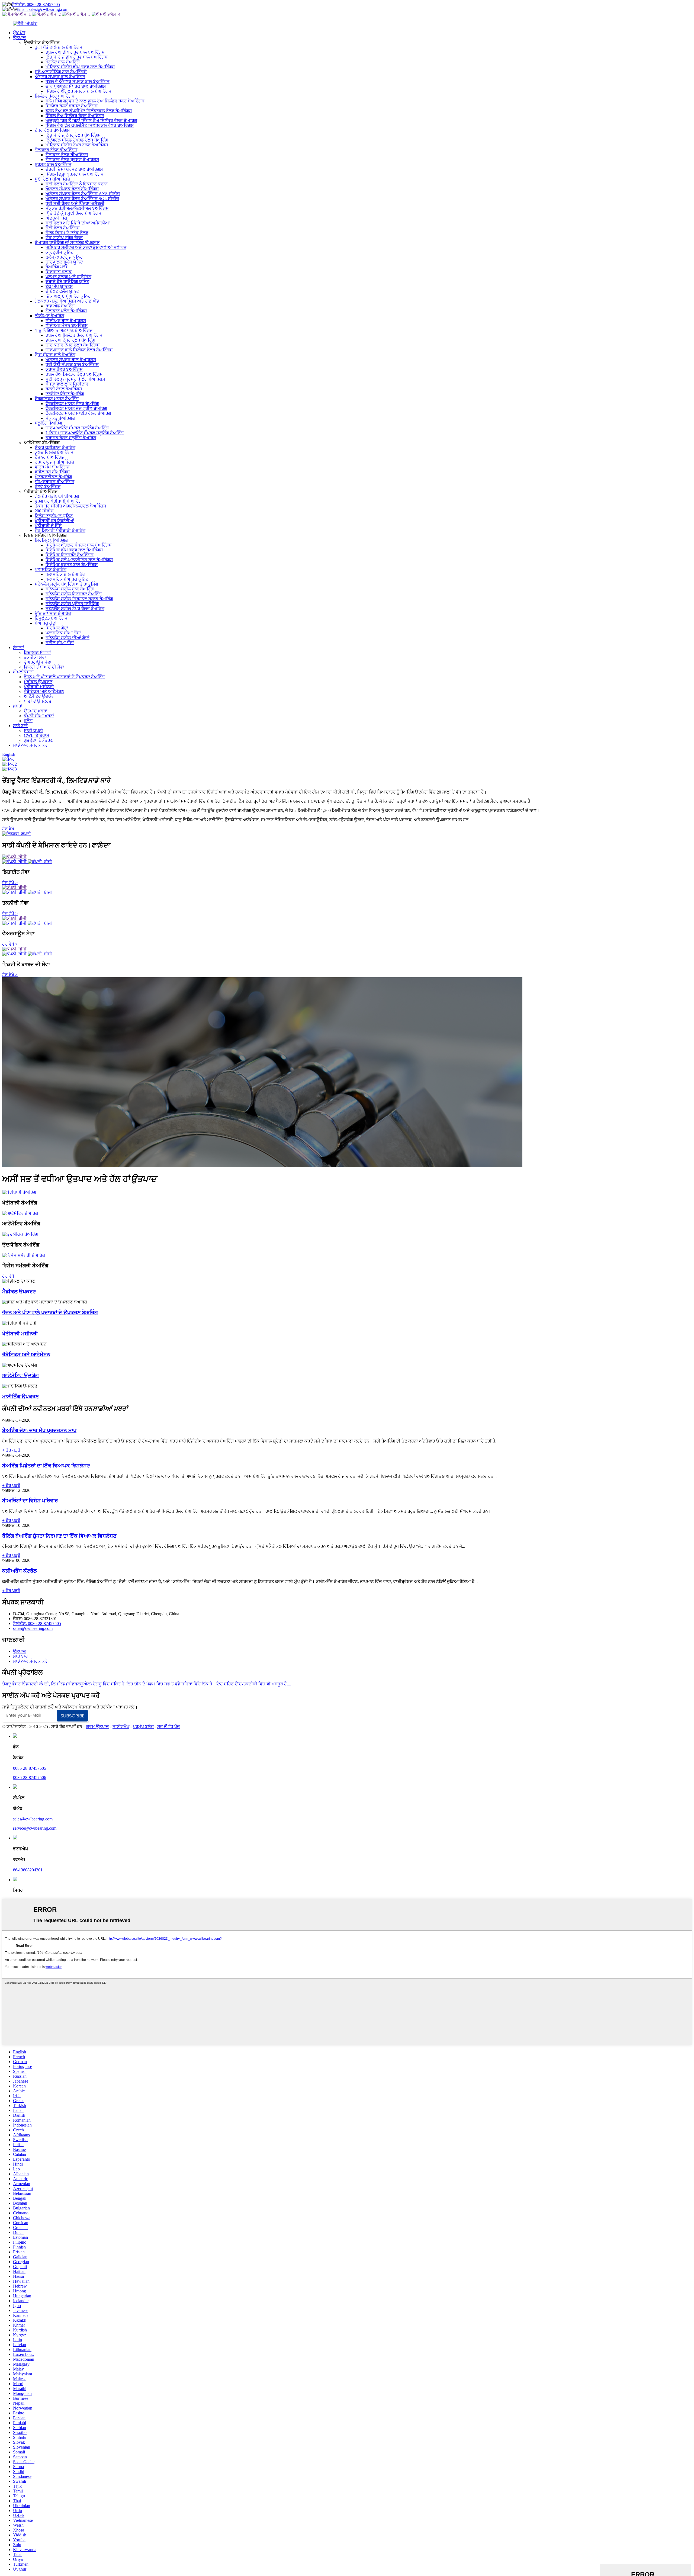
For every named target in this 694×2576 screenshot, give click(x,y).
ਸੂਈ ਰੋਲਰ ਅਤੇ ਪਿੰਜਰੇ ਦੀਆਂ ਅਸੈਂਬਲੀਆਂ (78, 223)
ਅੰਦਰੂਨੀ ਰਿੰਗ (56, 218)
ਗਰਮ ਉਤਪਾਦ (98, 1727)
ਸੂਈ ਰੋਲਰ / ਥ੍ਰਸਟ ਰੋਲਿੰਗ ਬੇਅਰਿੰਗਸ (75, 379)
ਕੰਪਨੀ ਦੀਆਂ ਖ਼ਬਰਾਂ (39, 716)
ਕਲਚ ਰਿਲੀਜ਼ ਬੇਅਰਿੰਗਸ (54, 452)
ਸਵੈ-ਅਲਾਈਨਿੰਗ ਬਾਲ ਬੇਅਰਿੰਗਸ (61, 72)
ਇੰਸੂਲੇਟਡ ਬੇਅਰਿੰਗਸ (51, 618)
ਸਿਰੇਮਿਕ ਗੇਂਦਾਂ (57, 628)
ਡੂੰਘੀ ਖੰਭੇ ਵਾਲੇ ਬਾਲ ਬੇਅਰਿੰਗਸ (59, 47)
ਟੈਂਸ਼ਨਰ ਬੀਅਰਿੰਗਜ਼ (50, 457)
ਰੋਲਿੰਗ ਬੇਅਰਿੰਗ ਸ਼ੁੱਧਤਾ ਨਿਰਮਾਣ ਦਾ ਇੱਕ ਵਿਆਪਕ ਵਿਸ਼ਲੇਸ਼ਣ (59, 1536)
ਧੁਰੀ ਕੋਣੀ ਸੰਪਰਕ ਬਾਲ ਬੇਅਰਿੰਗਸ (72, 364)
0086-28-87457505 (30, 1768)
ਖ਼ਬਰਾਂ (18, 706)
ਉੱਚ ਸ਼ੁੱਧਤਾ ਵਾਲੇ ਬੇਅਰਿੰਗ (55, 355)
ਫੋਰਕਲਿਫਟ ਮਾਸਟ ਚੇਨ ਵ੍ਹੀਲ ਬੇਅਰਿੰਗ (76, 408)
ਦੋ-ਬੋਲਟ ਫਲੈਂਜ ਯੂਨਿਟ (62, 291)
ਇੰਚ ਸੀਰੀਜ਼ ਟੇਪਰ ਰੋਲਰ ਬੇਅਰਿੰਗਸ (73, 135)
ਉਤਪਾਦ (20, 38)
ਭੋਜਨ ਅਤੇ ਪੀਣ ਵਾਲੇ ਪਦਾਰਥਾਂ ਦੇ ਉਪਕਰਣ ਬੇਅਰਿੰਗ (64, 677)
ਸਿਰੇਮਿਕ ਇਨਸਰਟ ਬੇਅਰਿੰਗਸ (70, 555)
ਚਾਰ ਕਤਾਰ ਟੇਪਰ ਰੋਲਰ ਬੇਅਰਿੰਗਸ (73, 345)
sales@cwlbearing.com (33, 1628)
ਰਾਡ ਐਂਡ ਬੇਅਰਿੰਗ (60, 306)
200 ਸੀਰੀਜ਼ (44, 511)
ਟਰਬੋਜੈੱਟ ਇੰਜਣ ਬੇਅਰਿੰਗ (65, 394)
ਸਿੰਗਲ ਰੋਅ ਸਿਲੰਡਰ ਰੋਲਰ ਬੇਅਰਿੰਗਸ (75, 116)
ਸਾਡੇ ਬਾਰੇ (20, 726)
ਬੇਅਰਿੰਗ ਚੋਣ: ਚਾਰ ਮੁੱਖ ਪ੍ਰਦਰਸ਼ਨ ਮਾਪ (39, 1430)
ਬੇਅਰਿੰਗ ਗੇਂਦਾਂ (46, 623)
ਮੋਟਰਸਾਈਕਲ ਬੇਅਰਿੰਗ (53, 477)
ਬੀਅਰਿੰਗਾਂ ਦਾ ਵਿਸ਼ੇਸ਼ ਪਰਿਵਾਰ (30, 1501)
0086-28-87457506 (30, 1777)
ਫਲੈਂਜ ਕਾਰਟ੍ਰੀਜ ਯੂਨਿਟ (64, 257)
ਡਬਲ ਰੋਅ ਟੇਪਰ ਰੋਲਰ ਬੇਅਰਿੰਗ (70, 340)
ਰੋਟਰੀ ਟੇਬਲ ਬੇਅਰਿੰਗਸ (64, 389)
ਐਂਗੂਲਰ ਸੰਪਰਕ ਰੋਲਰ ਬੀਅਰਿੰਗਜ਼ (72, 189)
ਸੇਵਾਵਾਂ (19, 648)
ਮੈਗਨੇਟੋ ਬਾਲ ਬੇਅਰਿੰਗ (63, 62)
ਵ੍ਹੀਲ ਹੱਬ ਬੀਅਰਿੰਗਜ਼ (52, 472)
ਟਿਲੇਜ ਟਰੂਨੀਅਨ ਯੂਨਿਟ (54, 516)
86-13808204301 (28, 1870)
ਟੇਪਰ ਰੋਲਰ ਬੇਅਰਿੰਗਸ (52, 130)
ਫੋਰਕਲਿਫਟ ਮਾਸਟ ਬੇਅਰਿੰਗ (57, 399)
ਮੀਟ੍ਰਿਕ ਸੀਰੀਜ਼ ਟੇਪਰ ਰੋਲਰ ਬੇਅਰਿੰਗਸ (77, 145)
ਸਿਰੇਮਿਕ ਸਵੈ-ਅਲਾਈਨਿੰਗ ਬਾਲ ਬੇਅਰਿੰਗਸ (79, 560)
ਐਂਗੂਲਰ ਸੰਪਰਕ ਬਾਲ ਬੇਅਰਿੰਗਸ (60, 77)
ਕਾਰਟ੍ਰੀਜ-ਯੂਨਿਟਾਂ (60, 252)
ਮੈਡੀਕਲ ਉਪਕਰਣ (38, 682)
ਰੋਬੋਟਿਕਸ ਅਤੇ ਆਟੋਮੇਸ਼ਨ (44, 691)
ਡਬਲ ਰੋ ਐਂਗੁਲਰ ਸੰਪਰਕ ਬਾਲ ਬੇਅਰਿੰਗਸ (78, 81)
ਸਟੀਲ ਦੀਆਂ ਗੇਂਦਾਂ (60, 643)
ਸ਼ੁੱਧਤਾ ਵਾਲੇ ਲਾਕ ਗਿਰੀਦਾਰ (67, 384)
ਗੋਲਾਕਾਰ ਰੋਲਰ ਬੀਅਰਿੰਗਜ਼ (56, 150)
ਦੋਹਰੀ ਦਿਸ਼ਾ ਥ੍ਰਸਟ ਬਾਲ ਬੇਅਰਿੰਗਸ (74, 169)
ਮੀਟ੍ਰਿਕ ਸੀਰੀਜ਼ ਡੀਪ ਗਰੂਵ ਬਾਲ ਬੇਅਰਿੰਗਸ (80, 67)
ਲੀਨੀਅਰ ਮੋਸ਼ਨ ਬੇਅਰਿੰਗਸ (67, 325)
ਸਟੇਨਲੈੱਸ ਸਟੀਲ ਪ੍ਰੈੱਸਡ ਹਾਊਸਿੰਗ (72, 604)
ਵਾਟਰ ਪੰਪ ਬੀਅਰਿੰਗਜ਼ (52, 467)
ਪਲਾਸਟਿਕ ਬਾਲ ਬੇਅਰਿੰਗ (65, 574)
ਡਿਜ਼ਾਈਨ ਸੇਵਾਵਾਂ (37, 652)
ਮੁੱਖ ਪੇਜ (19, 33)
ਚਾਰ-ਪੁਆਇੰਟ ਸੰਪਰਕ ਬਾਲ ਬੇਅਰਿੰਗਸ (76, 86)
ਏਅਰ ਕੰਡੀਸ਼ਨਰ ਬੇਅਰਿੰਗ (55, 447)
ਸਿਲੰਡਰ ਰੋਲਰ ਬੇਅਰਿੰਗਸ (55, 96)
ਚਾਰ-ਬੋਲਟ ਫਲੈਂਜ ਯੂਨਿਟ (64, 262)
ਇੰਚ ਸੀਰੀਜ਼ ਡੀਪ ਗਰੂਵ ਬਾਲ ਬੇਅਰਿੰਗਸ (77, 57)
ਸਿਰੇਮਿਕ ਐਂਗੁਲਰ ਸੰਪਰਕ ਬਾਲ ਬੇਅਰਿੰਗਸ (79, 545)
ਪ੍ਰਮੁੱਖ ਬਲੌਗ (143, 1727)
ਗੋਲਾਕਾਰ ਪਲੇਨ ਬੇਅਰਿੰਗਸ (66, 311)
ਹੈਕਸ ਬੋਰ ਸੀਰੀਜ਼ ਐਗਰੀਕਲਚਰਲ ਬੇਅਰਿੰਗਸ (70, 506)
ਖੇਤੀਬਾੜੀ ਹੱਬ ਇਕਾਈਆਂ (54, 521)
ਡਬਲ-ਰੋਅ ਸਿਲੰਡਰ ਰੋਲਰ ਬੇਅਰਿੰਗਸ (74, 374)
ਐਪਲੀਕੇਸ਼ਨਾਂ (23, 672)
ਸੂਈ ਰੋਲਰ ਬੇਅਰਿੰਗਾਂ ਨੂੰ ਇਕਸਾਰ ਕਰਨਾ (77, 184)
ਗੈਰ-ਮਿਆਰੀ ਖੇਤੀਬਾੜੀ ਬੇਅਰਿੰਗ (60, 530)
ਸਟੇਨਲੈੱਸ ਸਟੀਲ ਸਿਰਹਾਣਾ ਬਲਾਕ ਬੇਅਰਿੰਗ (79, 599)
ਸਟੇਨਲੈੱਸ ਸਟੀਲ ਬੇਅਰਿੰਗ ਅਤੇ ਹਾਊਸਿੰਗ (66, 584)
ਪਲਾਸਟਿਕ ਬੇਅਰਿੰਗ (51, 569)
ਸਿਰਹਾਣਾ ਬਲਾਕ (59, 272)
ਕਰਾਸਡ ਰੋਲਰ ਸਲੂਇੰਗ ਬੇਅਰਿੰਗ (71, 438)
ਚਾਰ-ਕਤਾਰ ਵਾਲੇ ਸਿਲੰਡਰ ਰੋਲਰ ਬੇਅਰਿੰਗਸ (79, 350)
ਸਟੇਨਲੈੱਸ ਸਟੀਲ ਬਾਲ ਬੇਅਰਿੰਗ (70, 589)
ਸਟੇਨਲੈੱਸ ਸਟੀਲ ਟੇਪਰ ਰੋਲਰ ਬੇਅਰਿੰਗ (75, 608)
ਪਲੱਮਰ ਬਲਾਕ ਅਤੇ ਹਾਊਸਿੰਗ (68, 277)
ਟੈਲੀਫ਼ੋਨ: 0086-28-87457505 (36, 4)
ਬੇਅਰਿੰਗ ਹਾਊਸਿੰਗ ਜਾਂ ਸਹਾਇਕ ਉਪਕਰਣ (67, 242)
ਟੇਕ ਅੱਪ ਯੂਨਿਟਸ (59, 286)
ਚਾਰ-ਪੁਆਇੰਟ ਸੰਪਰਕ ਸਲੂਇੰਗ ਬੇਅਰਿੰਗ (77, 428)
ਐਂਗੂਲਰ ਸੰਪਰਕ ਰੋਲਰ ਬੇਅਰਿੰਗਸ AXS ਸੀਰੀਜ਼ (83, 194)
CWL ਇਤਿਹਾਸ (37, 735)
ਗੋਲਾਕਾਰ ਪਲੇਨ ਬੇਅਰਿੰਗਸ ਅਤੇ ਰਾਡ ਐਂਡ (67, 301)
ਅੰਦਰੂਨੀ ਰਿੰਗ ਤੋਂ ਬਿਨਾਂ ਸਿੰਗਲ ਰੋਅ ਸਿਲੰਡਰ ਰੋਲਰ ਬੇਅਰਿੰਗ (91, 121)
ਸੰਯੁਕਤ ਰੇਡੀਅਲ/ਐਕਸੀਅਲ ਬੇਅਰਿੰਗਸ (77, 208)
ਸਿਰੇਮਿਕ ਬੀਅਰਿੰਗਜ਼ (51, 540)
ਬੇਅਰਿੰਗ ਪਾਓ (56, 267)
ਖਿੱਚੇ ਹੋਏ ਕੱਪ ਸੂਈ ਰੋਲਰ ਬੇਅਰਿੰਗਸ (73, 213)
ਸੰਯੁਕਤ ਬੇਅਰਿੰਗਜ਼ (60, 418)
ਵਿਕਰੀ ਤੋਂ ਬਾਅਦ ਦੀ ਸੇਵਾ (44, 667)
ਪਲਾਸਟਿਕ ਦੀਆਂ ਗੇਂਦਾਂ (63, 633)
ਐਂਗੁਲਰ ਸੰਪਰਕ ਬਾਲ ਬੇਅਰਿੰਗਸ (71, 360)
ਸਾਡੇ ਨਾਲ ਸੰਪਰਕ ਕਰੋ (30, 745)
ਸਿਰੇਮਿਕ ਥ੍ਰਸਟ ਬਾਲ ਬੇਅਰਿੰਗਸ (72, 565)
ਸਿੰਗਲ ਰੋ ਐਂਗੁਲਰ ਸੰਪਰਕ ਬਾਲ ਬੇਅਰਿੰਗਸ (78, 91)
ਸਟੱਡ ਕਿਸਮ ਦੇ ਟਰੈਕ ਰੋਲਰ (67, 233)
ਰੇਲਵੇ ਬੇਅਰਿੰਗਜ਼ (48, 486)
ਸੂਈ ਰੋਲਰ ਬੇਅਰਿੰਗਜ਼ (62, 228)
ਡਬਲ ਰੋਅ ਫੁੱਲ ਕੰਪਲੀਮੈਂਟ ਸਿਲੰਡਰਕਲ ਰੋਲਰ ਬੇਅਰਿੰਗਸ (89, 111)
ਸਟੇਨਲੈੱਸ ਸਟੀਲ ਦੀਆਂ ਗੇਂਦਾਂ (68, 638)
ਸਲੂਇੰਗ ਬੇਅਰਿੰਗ (48, 423)
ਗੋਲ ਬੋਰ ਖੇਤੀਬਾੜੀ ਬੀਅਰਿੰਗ (57, 496)
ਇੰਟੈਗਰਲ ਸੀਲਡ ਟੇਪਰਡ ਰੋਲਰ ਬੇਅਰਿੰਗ (77, 140)
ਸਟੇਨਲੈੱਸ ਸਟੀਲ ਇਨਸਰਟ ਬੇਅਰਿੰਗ (74, 594)
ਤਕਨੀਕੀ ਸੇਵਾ (35, 657)
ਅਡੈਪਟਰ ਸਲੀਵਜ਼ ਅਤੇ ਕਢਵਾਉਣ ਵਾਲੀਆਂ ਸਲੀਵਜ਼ (86, 247)
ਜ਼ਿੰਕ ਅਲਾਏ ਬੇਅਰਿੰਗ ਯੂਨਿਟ (68, 296)
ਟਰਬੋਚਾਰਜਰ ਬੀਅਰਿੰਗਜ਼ (54, 462)
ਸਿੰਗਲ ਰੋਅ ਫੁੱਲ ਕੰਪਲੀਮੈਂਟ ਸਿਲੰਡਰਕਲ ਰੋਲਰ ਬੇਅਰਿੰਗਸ (90, 125)
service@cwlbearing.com (35, 1828)
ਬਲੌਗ (28, 721)
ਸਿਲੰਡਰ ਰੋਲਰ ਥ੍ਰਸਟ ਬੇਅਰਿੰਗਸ (72, 106)
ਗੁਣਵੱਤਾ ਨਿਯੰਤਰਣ (38, 740)
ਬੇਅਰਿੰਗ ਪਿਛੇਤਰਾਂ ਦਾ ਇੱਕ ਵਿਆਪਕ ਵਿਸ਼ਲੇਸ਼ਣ (46, 1466)
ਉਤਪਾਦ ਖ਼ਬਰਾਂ (36, 711)
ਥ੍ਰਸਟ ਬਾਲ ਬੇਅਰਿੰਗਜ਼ (53, 164)
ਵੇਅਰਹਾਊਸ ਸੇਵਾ (38, 662)
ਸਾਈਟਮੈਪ (121, 1727)
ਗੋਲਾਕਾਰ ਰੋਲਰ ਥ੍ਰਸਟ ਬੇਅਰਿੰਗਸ (72, 160)
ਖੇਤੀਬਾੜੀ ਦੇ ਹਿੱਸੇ (48, 526)
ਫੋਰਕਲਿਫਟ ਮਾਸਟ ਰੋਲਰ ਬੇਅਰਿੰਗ (72, 404)
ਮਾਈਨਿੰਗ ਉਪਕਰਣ (20, 1397)
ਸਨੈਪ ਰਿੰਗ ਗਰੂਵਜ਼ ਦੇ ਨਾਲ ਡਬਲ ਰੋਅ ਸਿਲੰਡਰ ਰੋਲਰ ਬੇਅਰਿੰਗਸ (95, 101)
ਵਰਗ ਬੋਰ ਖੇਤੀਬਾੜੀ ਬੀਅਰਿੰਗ (58, 501)
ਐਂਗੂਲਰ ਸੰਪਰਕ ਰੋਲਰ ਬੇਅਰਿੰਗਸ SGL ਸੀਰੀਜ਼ (82, 199)
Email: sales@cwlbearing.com (42, 9)
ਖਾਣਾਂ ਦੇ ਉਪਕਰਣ (38, 701)
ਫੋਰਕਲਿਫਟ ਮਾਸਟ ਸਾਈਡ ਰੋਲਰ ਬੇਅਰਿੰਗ (78, 413)
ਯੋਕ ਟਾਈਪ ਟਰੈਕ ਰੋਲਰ (64, 238)
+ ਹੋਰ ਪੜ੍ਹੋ (11, 1450)
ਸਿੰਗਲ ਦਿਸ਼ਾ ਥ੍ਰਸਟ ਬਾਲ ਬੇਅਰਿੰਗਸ (75, 174)
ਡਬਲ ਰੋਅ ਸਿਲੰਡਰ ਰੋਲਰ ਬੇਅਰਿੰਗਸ (74, 335)
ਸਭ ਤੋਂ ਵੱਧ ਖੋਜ (168, 1727)
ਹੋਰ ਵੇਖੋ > (10, 883)
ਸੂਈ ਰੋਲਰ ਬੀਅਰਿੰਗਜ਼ (52, 179)
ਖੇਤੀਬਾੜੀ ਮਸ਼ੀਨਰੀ (39, 687)
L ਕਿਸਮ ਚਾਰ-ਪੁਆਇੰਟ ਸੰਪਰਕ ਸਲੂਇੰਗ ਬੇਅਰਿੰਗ (85, 433)
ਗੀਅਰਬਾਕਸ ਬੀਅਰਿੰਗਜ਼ (54, 482)
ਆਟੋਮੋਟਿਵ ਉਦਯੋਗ (39, 696)
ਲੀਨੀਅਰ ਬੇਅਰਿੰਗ (49, 316)
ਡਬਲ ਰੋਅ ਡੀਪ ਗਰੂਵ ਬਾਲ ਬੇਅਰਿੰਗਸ (75, 52)
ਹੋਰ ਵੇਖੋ (8, 829)
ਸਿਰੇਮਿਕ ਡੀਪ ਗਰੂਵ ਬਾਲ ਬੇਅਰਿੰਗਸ (74, 550)
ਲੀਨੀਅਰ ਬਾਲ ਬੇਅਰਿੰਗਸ (66, 321)
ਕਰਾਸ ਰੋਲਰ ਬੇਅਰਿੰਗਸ (64, 369)
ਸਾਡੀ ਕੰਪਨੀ (33, 730)
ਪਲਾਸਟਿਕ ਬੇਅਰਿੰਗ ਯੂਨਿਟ (67, 579)
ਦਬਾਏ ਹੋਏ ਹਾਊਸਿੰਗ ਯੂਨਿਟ (67, 282)
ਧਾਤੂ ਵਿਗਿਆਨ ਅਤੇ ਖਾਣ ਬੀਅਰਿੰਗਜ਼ (64, 330)
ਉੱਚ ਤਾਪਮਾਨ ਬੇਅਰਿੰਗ (53, 613)
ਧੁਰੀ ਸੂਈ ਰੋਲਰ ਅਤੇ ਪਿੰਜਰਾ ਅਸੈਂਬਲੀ (75, 203)
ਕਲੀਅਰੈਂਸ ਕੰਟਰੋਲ (20, 1571)
